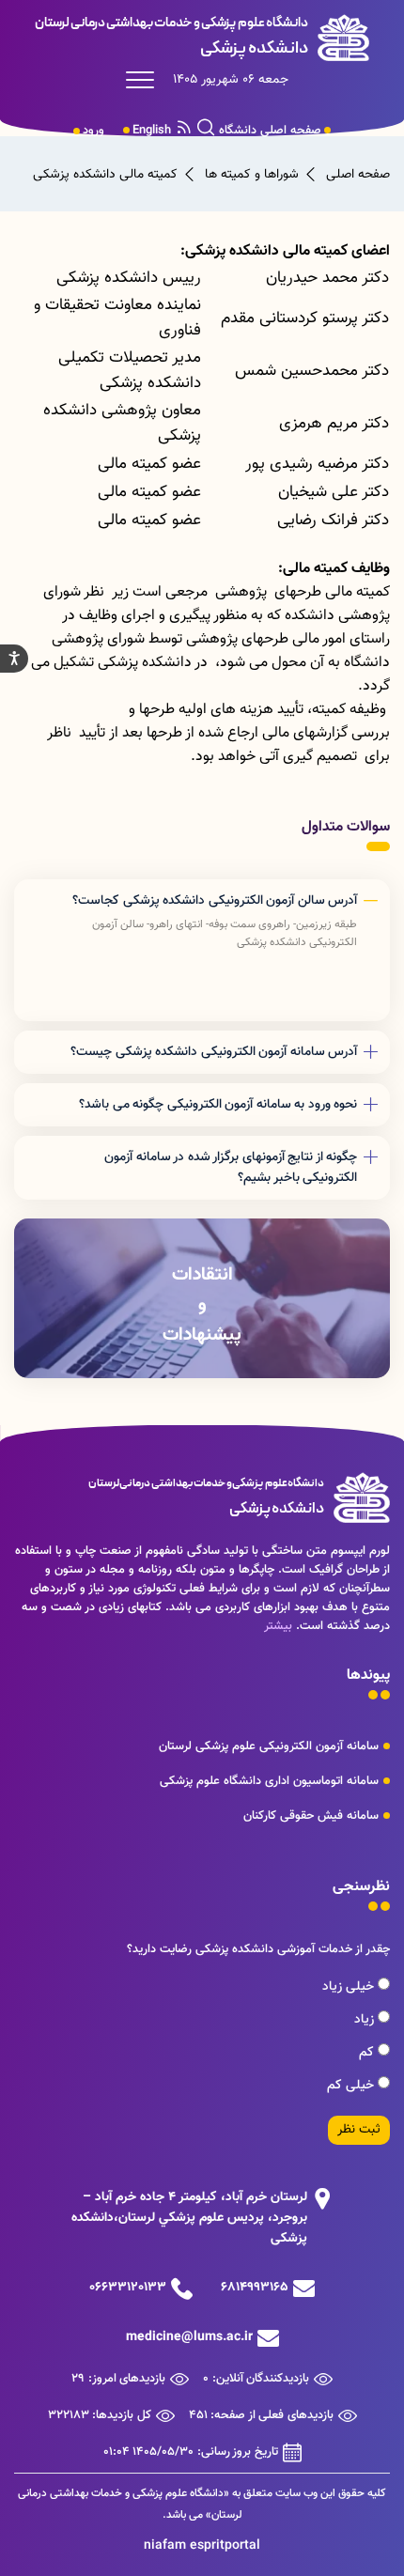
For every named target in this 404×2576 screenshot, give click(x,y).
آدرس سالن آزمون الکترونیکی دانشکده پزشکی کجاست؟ (215, 901)
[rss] (184, 131)
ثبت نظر (359, 2130)
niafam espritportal (202, 2546)
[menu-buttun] (145, 80)
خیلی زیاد (350, 1987)
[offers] (202, 1298)
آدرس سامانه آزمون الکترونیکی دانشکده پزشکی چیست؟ (214, 1052)
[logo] (202, 38)
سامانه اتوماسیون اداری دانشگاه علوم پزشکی (269, 1781)
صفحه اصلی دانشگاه (270, 131)
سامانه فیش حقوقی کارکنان (311, 1816)
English (152, 131)
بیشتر (278, 1626)
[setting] (14, 659)
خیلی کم (352, 2086)
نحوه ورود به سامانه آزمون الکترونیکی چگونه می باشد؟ (218, 1105)
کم (368, 2053)
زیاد (366, 2020)
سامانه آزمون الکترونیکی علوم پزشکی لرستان (269, 1746)
